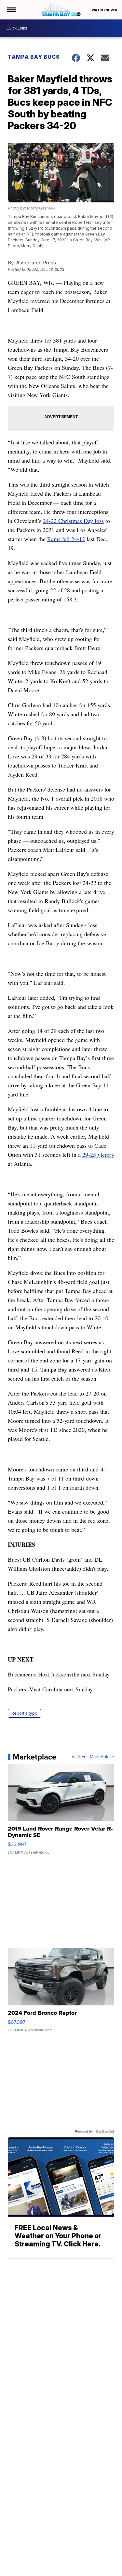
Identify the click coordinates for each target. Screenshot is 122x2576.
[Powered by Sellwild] (105, 2132)
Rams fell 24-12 (66, 539)
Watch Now (103, 10)
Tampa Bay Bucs (34, 57)
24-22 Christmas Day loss (73, 521)
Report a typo (24, 1713)
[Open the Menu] (11, 10)
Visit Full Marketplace (93, 1757)
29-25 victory (98, 1155)
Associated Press (36, 263)
